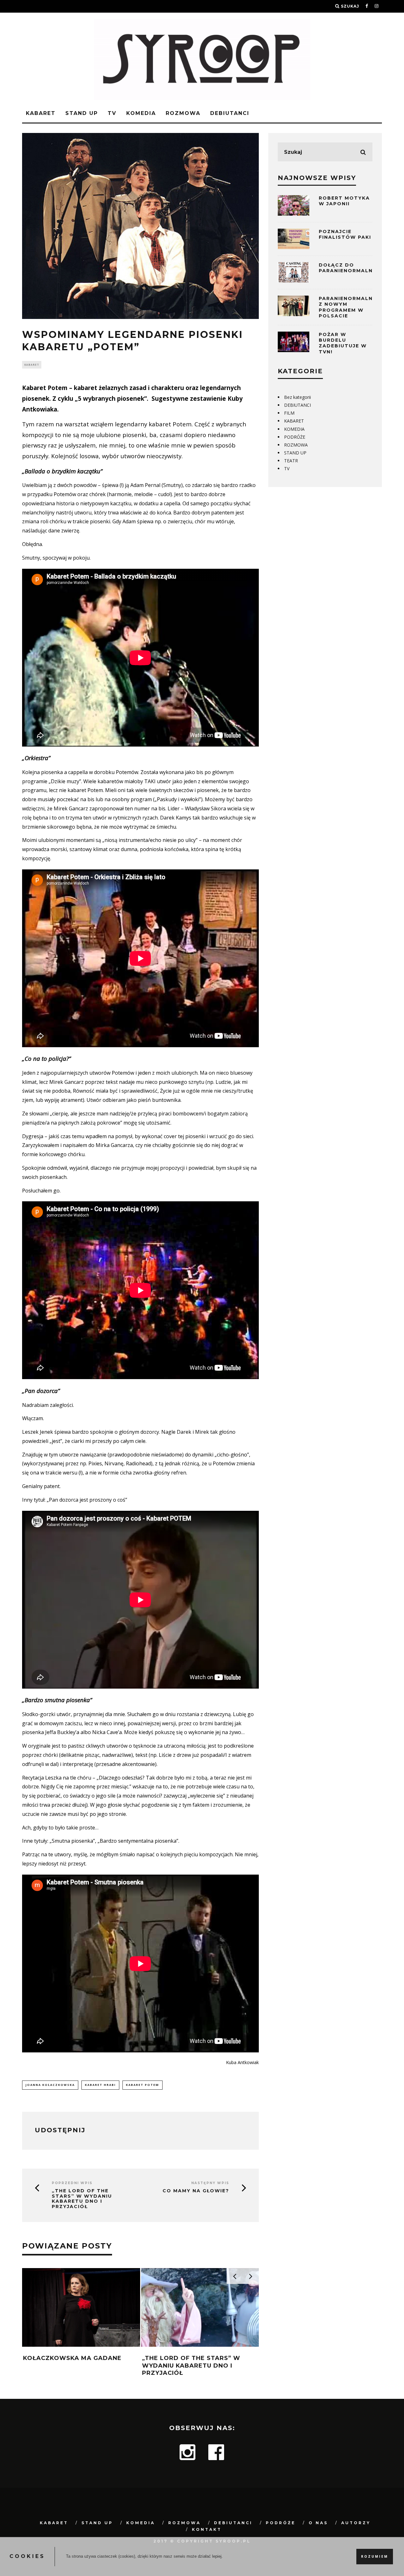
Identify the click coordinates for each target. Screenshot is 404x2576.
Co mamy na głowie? (196, 2191)
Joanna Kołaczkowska (50, 2085)
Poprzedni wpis (72, 2183)
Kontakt (207, 2529)
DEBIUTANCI (230, 113)
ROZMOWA (183, 113)
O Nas (318, 2523)
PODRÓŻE (295, 437)
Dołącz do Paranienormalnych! (353, 268)
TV (112, 113)
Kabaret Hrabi (100, 2085)
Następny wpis (210, 2183)
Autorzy (356, 2523)
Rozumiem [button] (375, 2556)
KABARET (41, 113)
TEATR (291, 461)
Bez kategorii (297, 397)
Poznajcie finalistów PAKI (345, 234)
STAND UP (82, 113)
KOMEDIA (141, 113)
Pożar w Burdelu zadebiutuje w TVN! (343, 343)
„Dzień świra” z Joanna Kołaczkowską (136, 2362)
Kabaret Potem (143, 2085)
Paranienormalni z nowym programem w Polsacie (347, 307)
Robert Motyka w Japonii (344, 201)
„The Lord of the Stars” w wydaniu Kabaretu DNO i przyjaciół (82, 2199)
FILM (289, 413)
